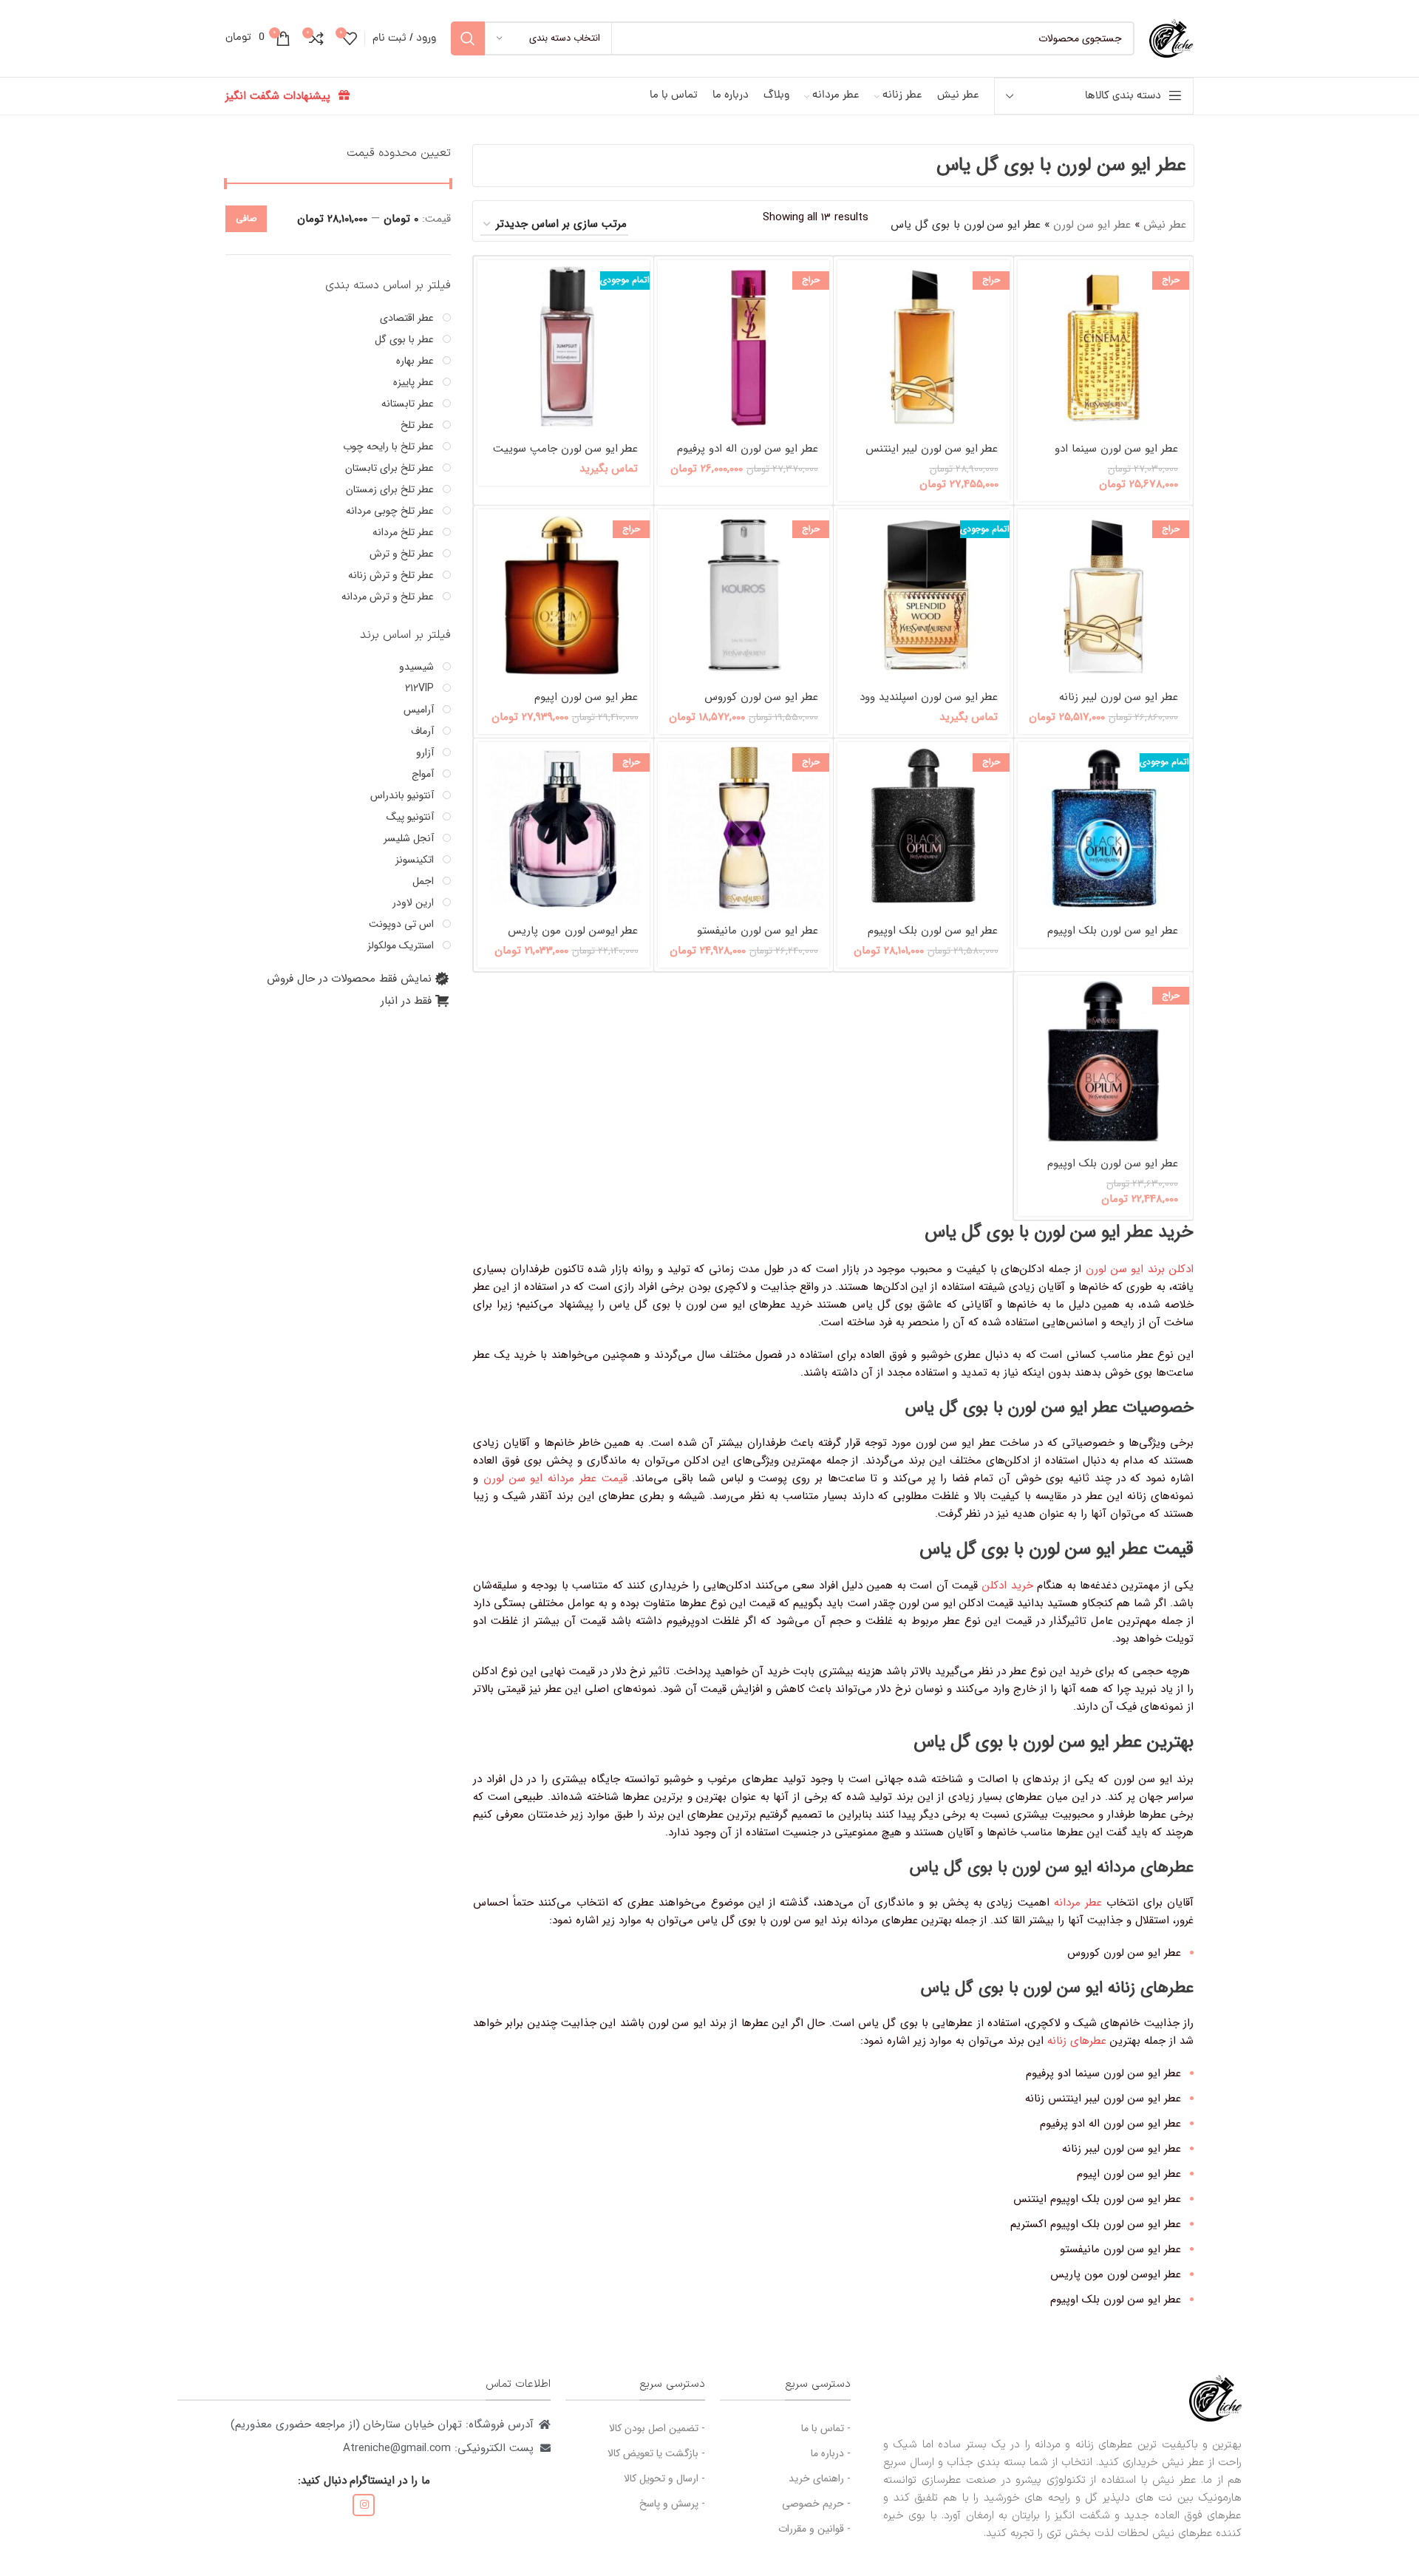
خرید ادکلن (1008, 1586)
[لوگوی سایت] (1171, 38)
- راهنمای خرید (820, 2478)
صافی (246, 218)
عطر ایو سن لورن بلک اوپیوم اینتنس (1113, 938)
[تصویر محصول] (1104, 346)
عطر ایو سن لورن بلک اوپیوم (1113, 1163)
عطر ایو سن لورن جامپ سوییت (566, 449)
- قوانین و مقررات (814, 2529)
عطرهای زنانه (1077, 2041)
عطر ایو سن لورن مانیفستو (758, 931)
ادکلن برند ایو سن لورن (1140, 1269)
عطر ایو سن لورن (1092, 225)
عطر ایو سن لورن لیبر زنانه (1119, 697)
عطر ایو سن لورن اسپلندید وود (929, 697)
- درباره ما (831, 2453)
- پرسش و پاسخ (672, 2504)
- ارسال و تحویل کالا (664, 2478)
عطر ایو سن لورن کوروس (761, 697)
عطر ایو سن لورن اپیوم (586, 697)
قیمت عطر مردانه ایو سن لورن (555, 1478)
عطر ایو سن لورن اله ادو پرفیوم (748, 449)
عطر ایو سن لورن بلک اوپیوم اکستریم (933, 938)
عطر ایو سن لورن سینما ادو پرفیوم (1116, 456)
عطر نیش (1165, 225)
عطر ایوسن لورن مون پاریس (573, 931)
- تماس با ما (826, 2428)
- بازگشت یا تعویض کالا (656, 2453)
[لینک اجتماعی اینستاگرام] (364, 2505)
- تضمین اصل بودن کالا (657, 2428)
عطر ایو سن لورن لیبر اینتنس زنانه (932, 456)
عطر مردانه (1078, 1903)
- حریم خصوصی (816, 2504)
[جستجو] (468, 38)
